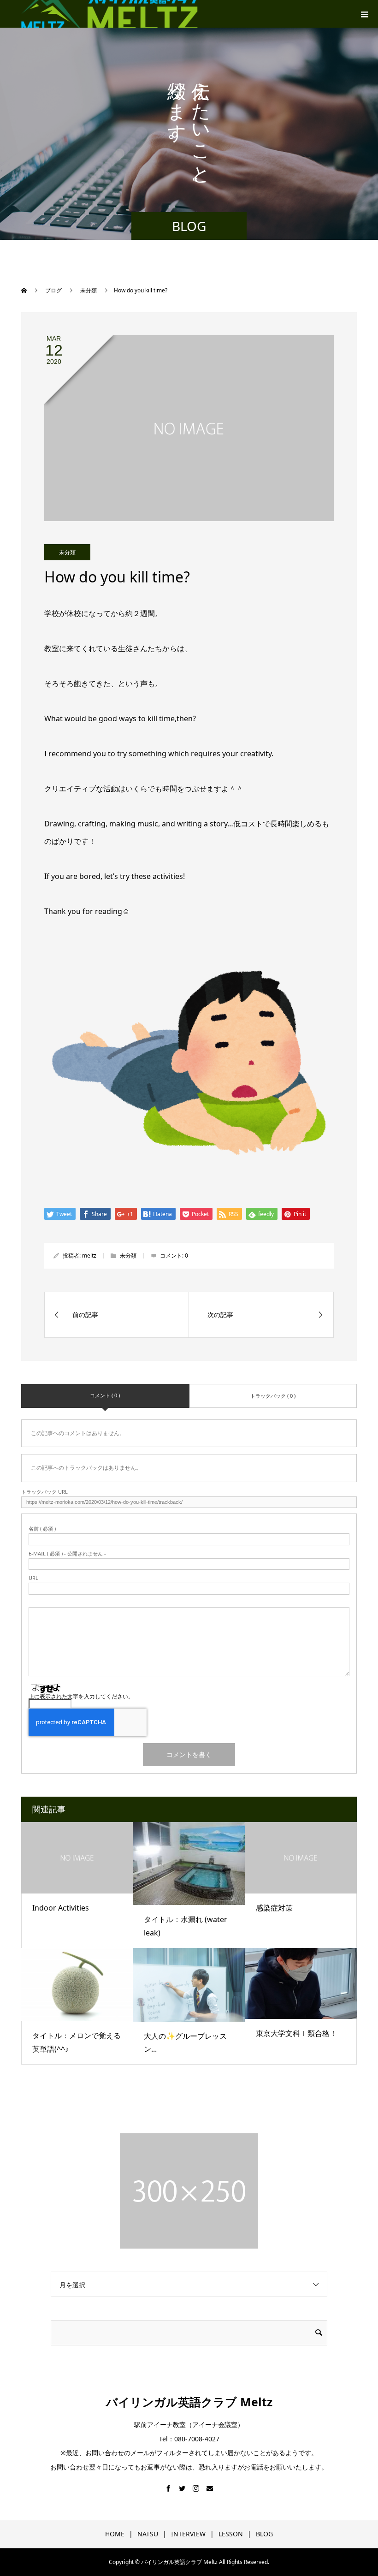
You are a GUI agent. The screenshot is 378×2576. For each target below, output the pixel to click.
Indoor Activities (61, 1908)
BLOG (264, 2534)
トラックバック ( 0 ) (273, 1396)
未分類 (67, 552)
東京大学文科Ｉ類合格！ (296, 2033)
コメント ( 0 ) (105, 1395)
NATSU (148, 2534)
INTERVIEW (188, 2534)
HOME (115, 2534)
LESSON (231, 2534)
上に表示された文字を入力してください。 (81, 1696)
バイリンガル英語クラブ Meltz (189, 2402)
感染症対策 (274, 1908)
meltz (89, 1255)
